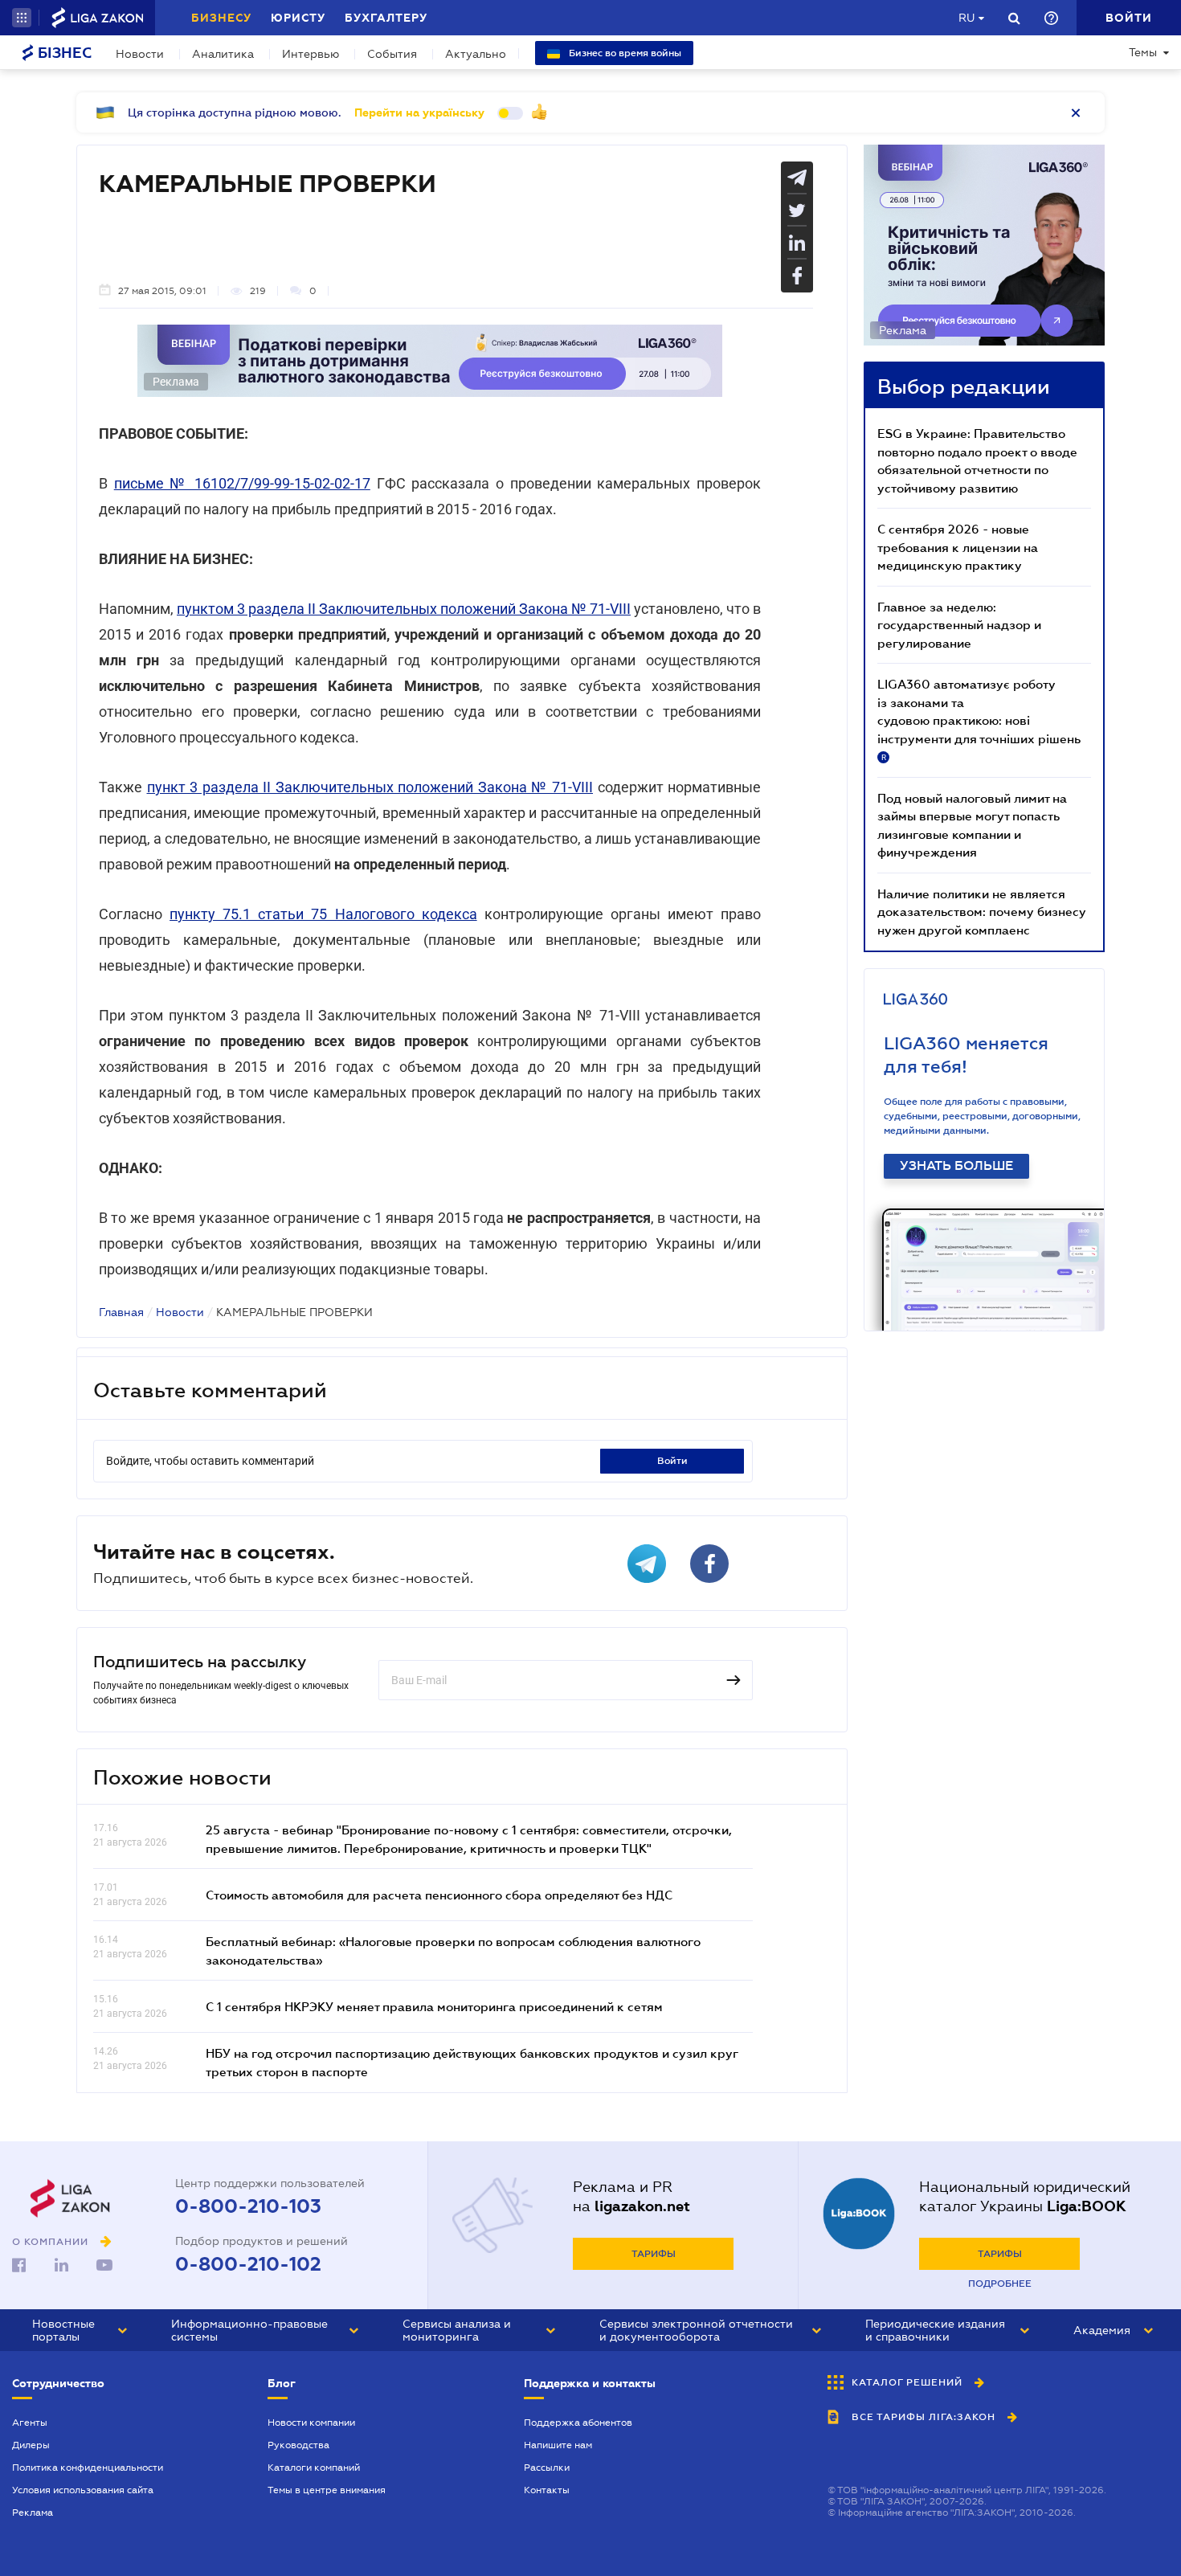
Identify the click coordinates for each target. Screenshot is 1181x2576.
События (392, 54)
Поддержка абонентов (578, 2423)
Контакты (547, 2490)
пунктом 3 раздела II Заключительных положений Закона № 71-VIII (404, 609)
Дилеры (31, 2445)
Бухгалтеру (386, 18)
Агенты (30, 2423)
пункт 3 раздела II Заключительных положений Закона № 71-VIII (370, 787)
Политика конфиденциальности (88, 2468)
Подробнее (1000, 2284)
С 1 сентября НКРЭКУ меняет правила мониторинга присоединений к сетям (434, 2006)
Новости (140, 54)
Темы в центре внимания (327, 2490)
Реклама (33, 2513)
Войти (672, 1461)
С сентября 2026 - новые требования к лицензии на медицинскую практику (958, 547)
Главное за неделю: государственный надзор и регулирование (959, 625)
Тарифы (654, 2254)
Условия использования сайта (83, 2490)
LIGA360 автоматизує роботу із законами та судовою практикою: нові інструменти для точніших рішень (979, 719)
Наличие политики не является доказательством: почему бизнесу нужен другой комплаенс (982, 912)
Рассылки (547, 2468)
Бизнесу (221, 18)
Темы (1143, 52)
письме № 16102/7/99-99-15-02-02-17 (242, 483)
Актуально (476, 54)
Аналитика (223, 54)
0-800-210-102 (248, 2264)
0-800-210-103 (248, 2206)
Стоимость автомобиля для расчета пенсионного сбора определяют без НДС (439, 1895)
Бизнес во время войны (624, 53)
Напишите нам (558, 2445)
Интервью (311, 54)
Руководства (298, 2445)
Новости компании (311, 2423)
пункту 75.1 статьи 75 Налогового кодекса (323, 914)
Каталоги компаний (314, 2468)
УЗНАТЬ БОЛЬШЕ (956, 1166)
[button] (22, 18)
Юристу (298, 18)
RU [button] (966, 18)
